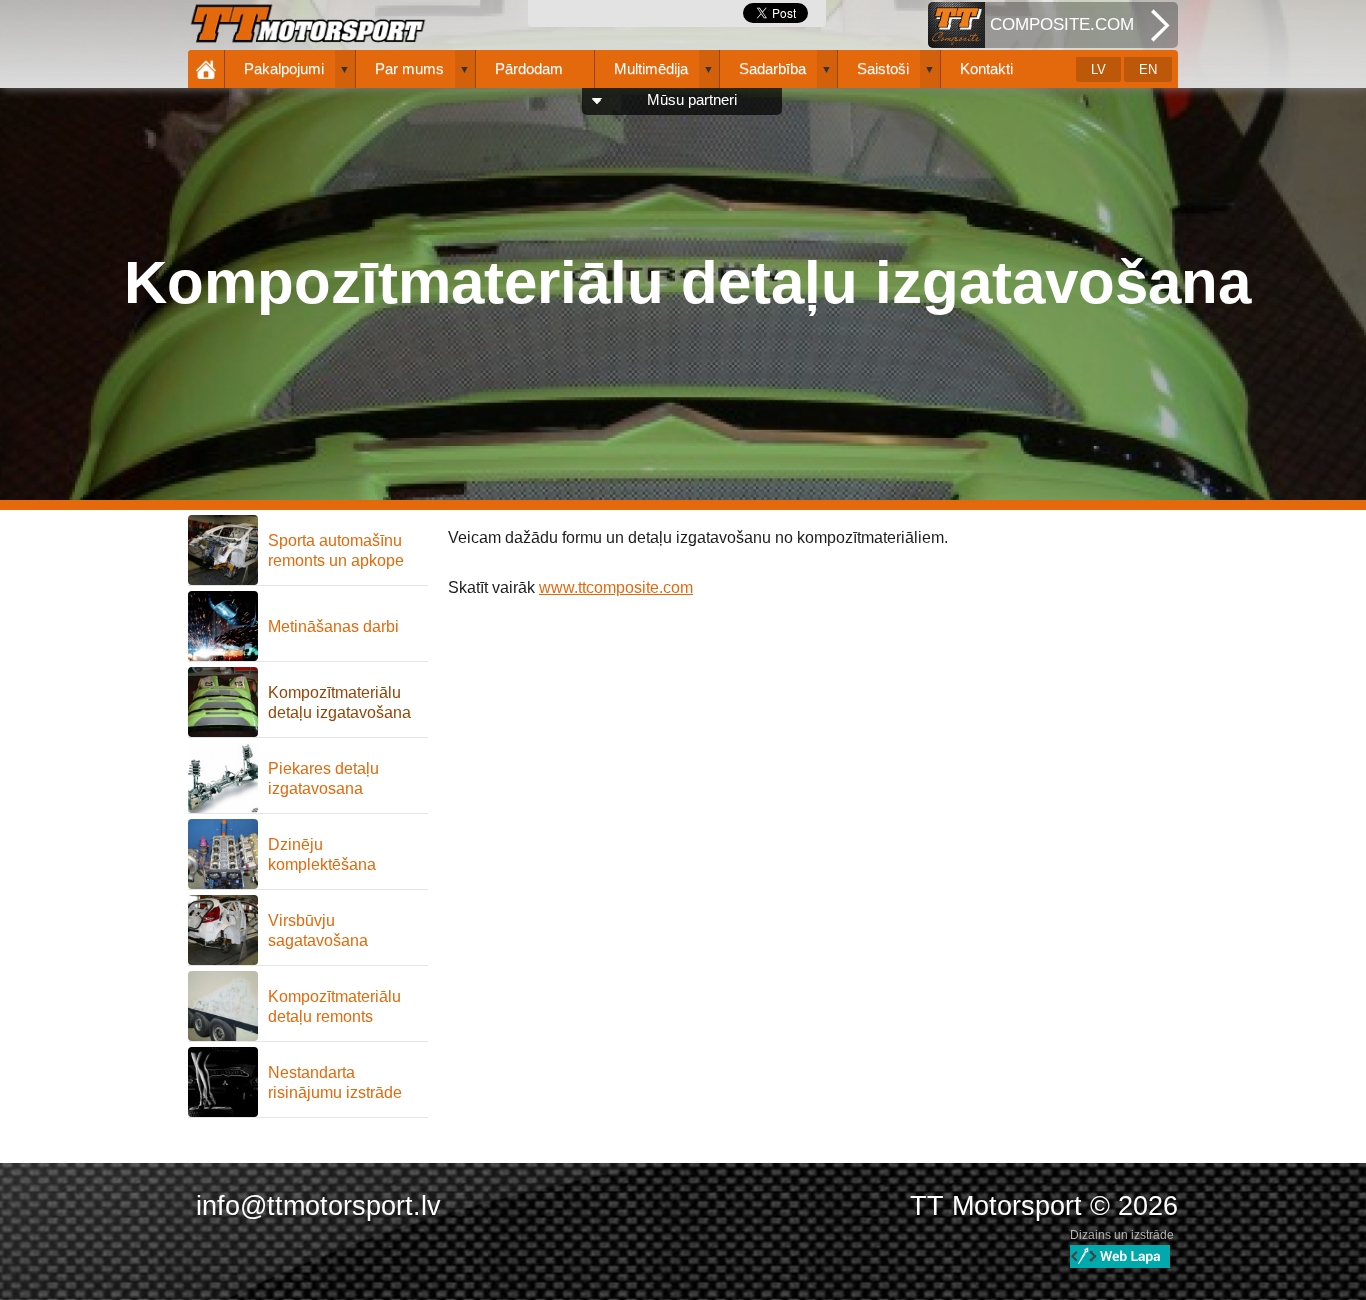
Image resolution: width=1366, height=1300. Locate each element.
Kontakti (986, 69)
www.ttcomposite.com (616, 587)
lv (1098, 69)
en (1148, 69)
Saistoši (883, 69)
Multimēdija (651, 69)
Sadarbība (772, 69)
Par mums (409, 69)
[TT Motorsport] (308, 25)
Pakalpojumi (284, 69)
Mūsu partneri (692, 100)
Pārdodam (529, 69)
